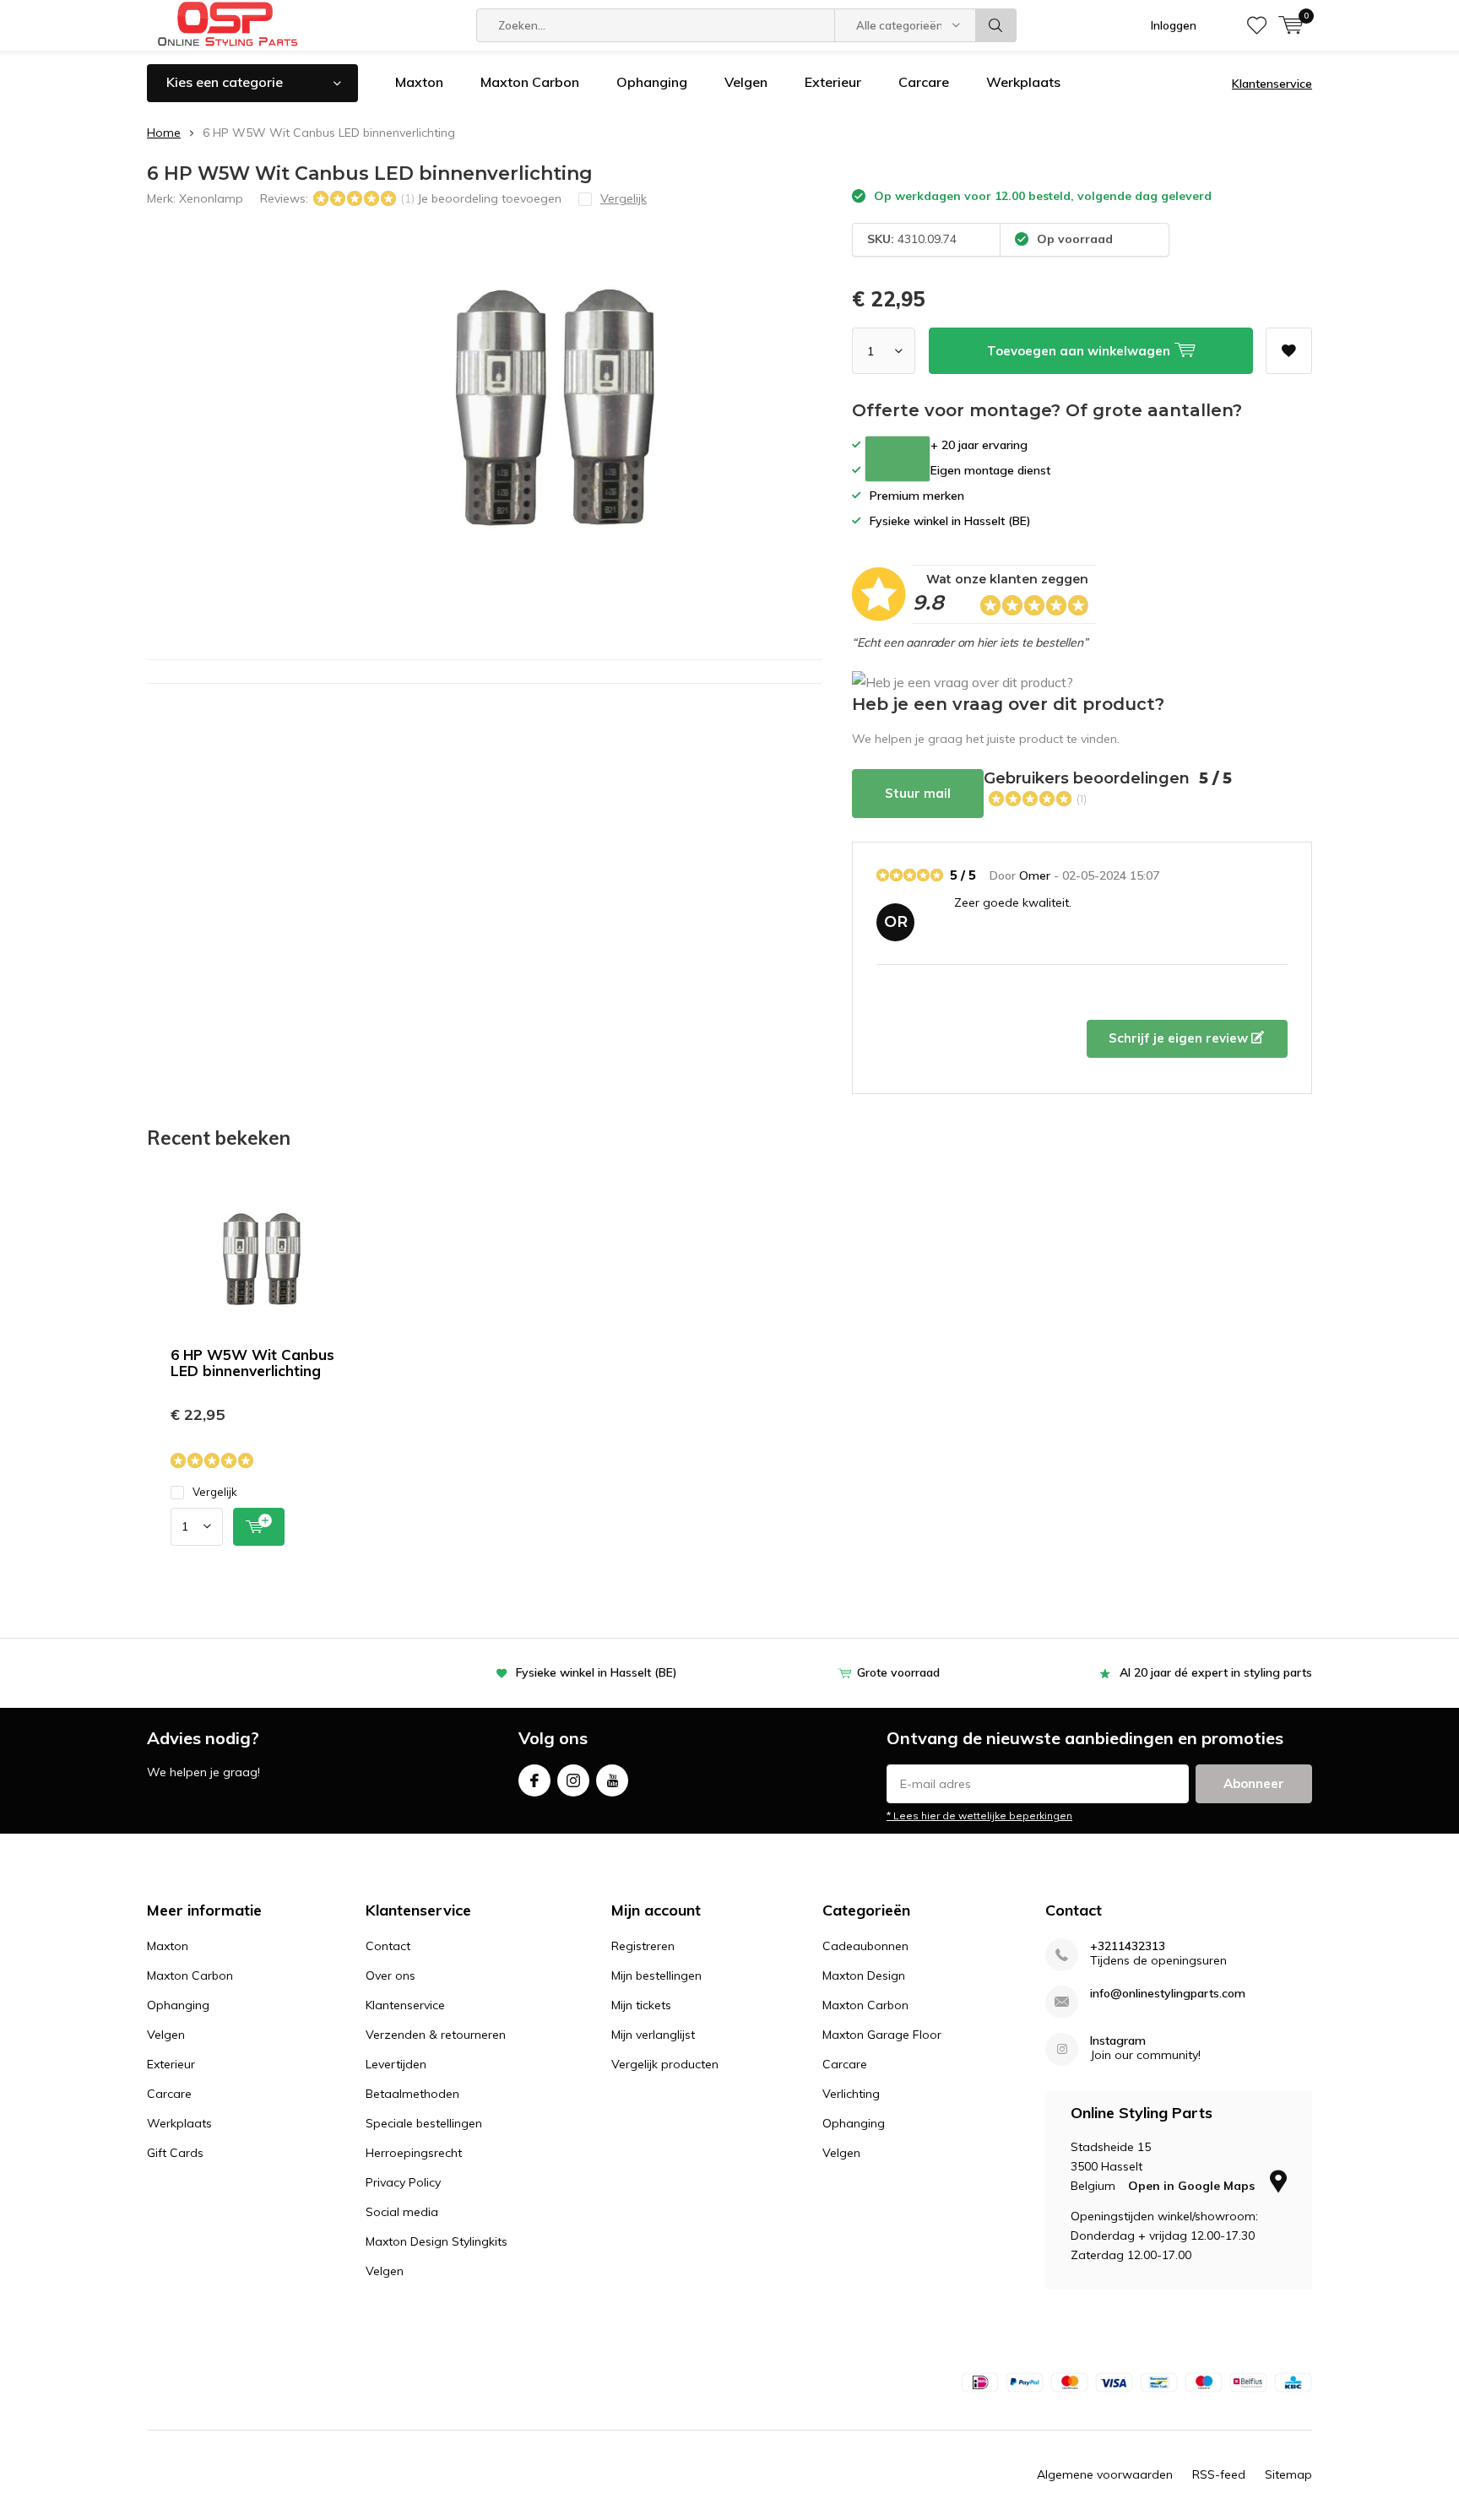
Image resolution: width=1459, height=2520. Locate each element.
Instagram (573, 1780)
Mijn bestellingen (656, 1975)
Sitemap (1288, 2474)
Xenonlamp (211, 198)
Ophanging (652, 82)
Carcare (924, 82)
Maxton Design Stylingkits (437, 2241)
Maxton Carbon (530, 82)
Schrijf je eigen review (1180, 1038)
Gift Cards (175, 2153)
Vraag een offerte (898, 459)
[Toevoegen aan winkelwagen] (259, 1527)
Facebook (534, 1780)
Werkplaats (1023, 82)
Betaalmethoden (412, 2094)
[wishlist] (1257, 25)
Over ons (391, 1975)
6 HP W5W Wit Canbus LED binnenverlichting (252, 1363)
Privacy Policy (403, 2182)
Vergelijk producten (665, 2064)
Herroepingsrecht (414, 2153)
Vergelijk (215, 1492)
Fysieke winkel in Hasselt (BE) (597, 1672)
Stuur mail (918, 793)
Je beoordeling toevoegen (489, 198)
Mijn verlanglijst (653, 2035)
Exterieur (833, 82)
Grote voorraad (898, 1672)
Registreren (643, 1946)
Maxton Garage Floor (882, 2035)
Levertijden (396, 2064)
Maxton (419, 82)
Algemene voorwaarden (1105, 2474)
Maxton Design (864, 1975)
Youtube (612, 1780)
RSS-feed (1219, 2474)
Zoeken (996, 25)
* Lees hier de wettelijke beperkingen (979, 1815)
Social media (402, 2212)
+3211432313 (1128, 1946)
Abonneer (1254, 1783)
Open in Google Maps (1193, 2186)
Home (164, 133)
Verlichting (851, 2094)
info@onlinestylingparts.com (1168, 1994)
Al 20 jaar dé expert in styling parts (1216, 1672)
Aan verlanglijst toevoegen (1289, 351)
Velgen (746, 82)
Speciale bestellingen (424, 2123)
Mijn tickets (641, 2005)
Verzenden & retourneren (436, 2035)
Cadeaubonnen (865, 1946)
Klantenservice (1272, 84)
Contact (388, 1946)
